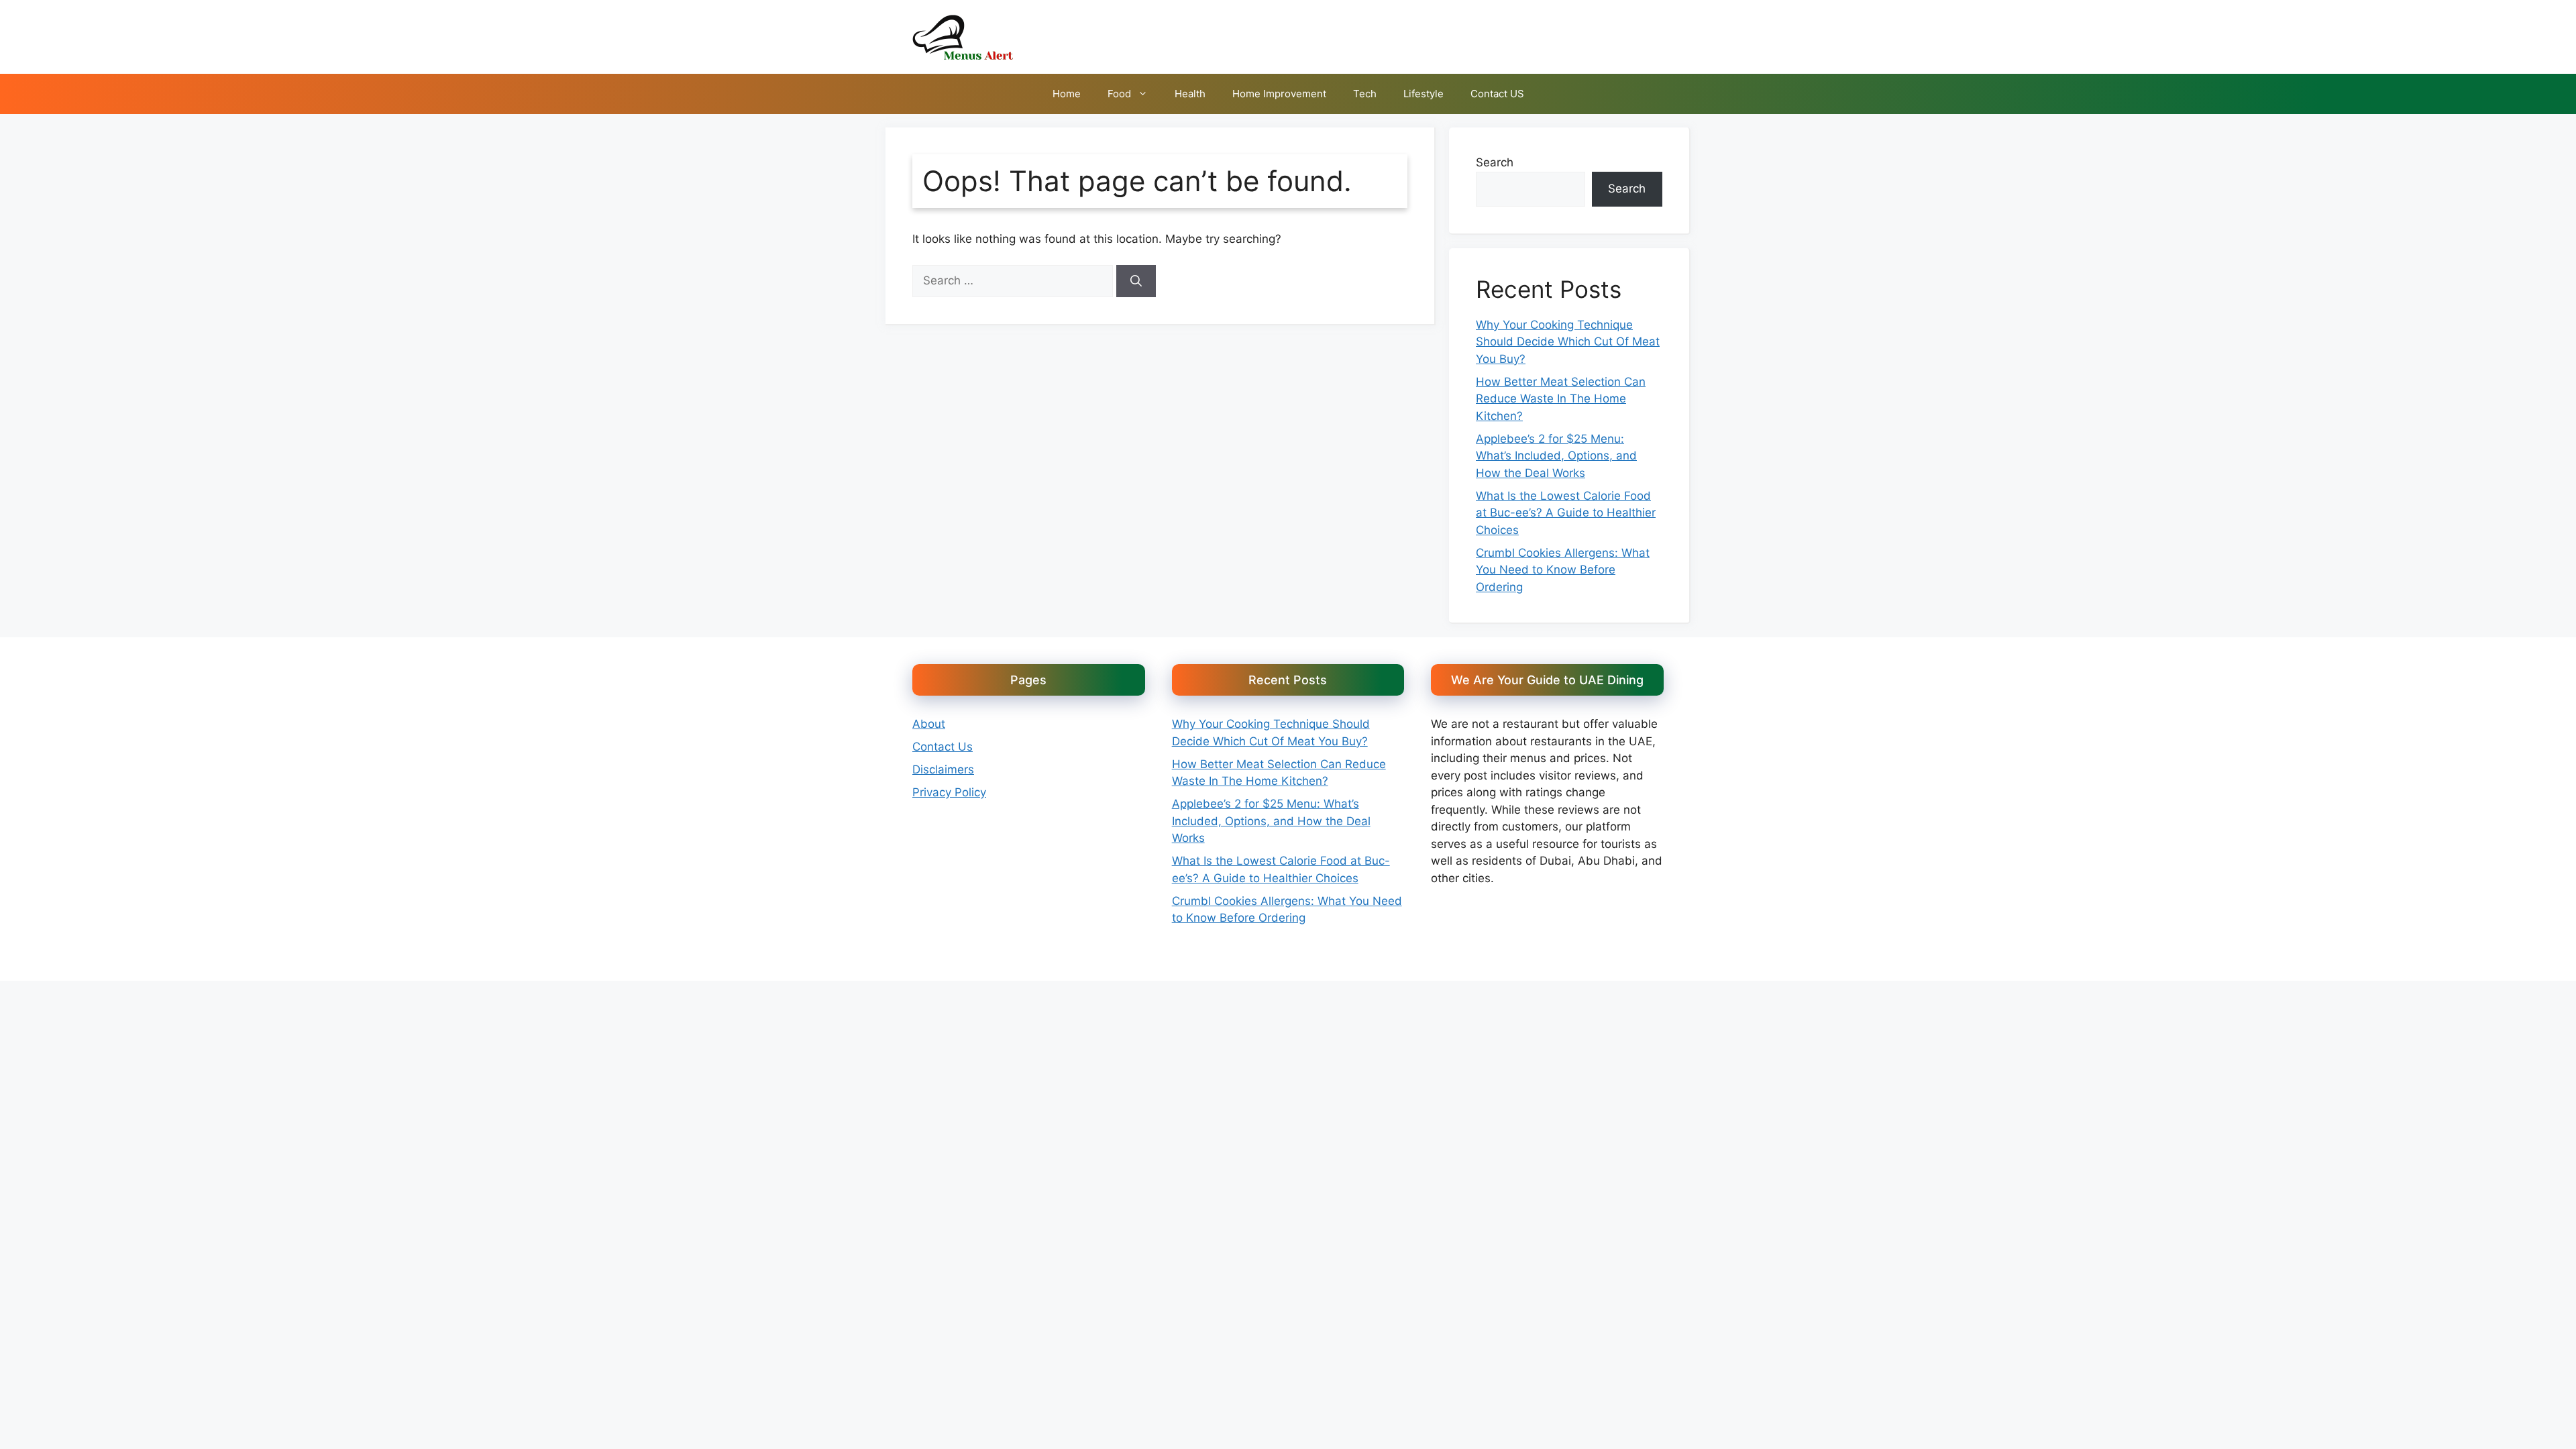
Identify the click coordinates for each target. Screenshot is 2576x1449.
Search (1495, 162)
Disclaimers (943, 769)
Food (1119, 94)
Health (1190, 94)
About (929, 724)
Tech (1365, 94)
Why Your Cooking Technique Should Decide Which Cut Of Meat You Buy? (1568, 342)
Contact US (1497, 94)
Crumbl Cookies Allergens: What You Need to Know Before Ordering (1563, 570)
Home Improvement (1279, 94)
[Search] (1136, 281)
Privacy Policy (949, 792)
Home (1067, 94)
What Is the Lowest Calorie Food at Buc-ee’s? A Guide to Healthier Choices (1566, 513)
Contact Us (943, 747)
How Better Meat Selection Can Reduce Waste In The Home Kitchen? (1561, 399)
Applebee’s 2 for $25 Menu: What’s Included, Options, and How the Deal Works (1556, 456)
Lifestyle (1424, 94)
